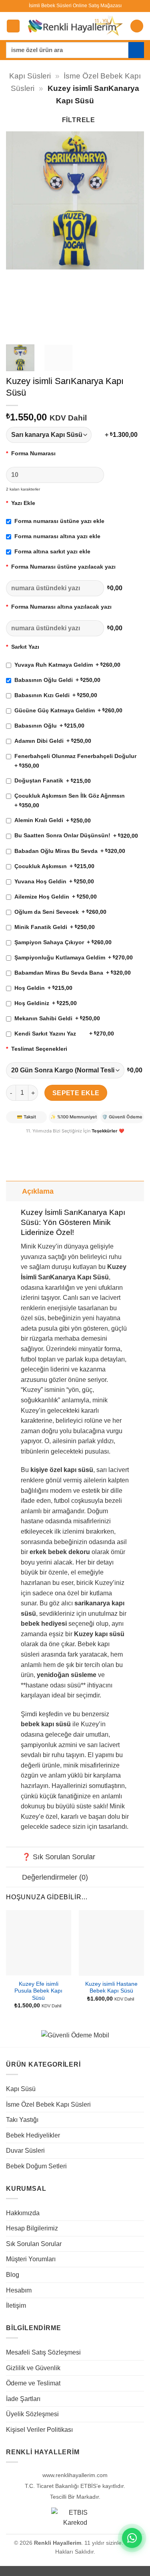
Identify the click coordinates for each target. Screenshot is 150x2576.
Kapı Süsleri (30, 76)
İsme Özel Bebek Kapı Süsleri (48, 2104)
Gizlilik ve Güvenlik (33, 2368)
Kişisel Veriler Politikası (39, 2430)
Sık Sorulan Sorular (34, 2244)
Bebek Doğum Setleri (36, 2166)
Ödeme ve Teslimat (33, 2383)
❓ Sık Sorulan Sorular (59, 1857)
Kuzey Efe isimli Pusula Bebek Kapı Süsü (38, 1991)
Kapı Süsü (21, 2089)
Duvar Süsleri (25, 2151)
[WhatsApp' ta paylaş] (13, 1141)
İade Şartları (23, 2399)
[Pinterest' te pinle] (57, 1141)
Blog (13, 2275)
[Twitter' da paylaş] (42, 1141)
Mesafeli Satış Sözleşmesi (43, 2352)
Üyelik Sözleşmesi (32, 2414)
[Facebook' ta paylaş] (28, 1141)
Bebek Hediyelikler (33, 2135)
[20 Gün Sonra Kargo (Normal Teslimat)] (65, 1070)
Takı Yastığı (22, 2120)
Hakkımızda (23, 2213)
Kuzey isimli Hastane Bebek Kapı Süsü (111, 1988)
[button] (13, 26)
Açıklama (38, 1191)
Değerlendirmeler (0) (55, 1877)
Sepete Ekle (76, 1093)
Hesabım (19, 2290)
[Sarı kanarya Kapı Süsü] (54, 435)
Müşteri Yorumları (31, 2259)
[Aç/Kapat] (14, 1191)
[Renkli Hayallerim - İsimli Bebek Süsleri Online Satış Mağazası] (75, 26)
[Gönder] (136, 50)
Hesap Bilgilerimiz (32, 2228)
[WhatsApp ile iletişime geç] (132, 2538)
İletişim (16, 2306)
